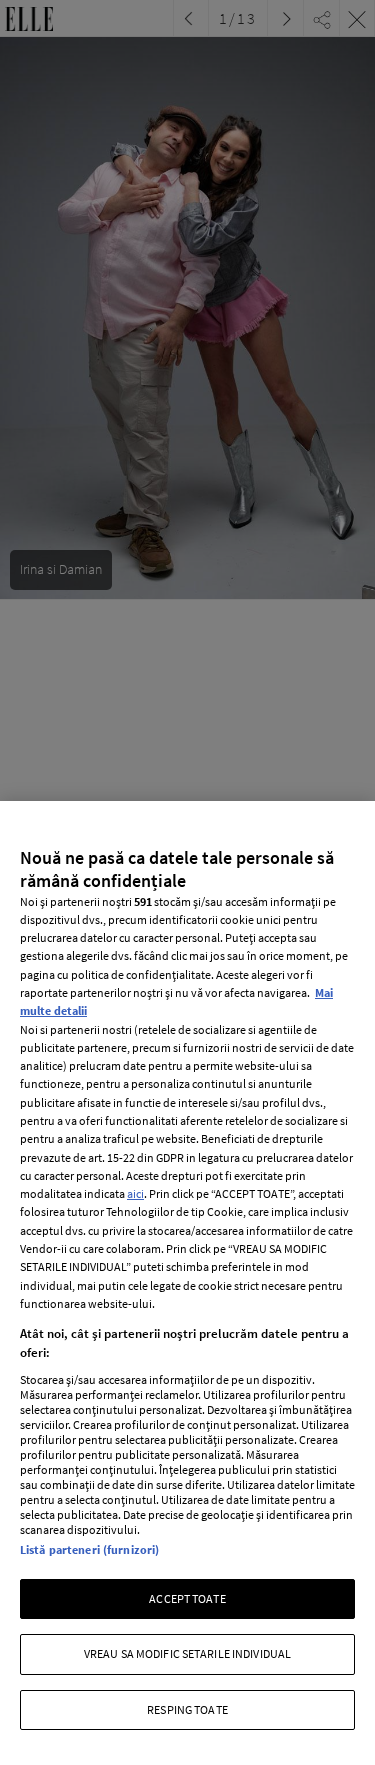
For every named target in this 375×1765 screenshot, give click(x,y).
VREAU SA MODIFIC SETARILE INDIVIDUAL (187, 1653)
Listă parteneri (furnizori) (89, 1549)
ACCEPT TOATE (187, 1598)
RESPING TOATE (187, 1709)
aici (135, 1193)
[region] (187, 1283)
